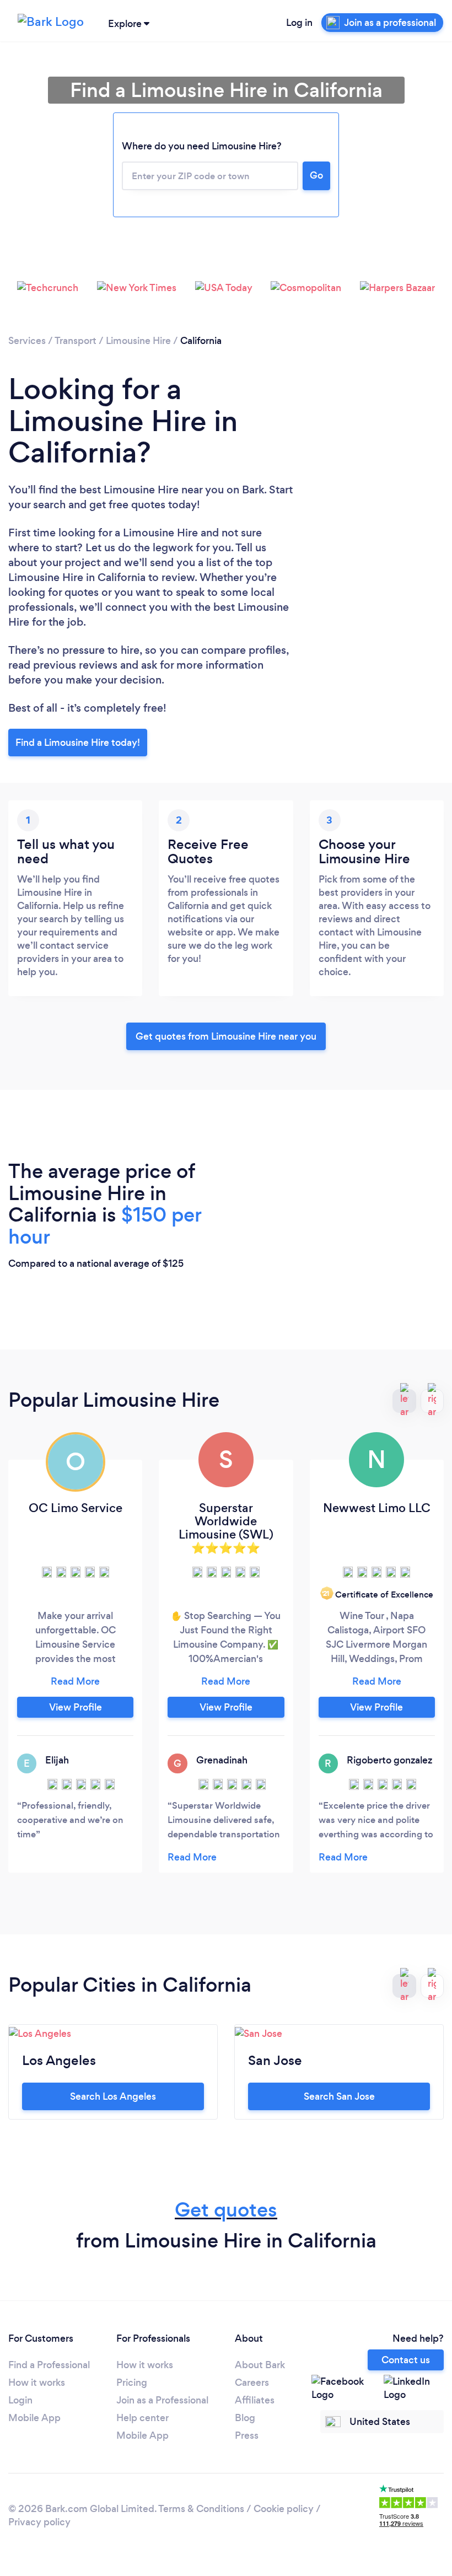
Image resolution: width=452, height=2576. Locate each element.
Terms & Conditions (201, 2509)
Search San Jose (339, 2096)
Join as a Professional (162, 2400)
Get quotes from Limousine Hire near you (226, 1036)
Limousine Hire (138, 341)
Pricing (132, 2383)
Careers (252, 2383)
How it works (37, 2383)
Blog (245, 2418)
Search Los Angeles (113, 2096)
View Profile (76, 1707)
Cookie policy (284, 2509)
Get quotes (226, 2210)
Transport (76, 341)
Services (27, 341)
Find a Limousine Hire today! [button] (78, 743)
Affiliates (255, 2400)
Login (20, 2400)
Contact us (406, 2360)
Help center (142, 2418)
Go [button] (316, 175)
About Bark (260, 2365)
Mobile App (34, 2418)
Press (247, 2435)
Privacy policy (39, 2522)
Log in (299, 23)
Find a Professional (49, 2365)
